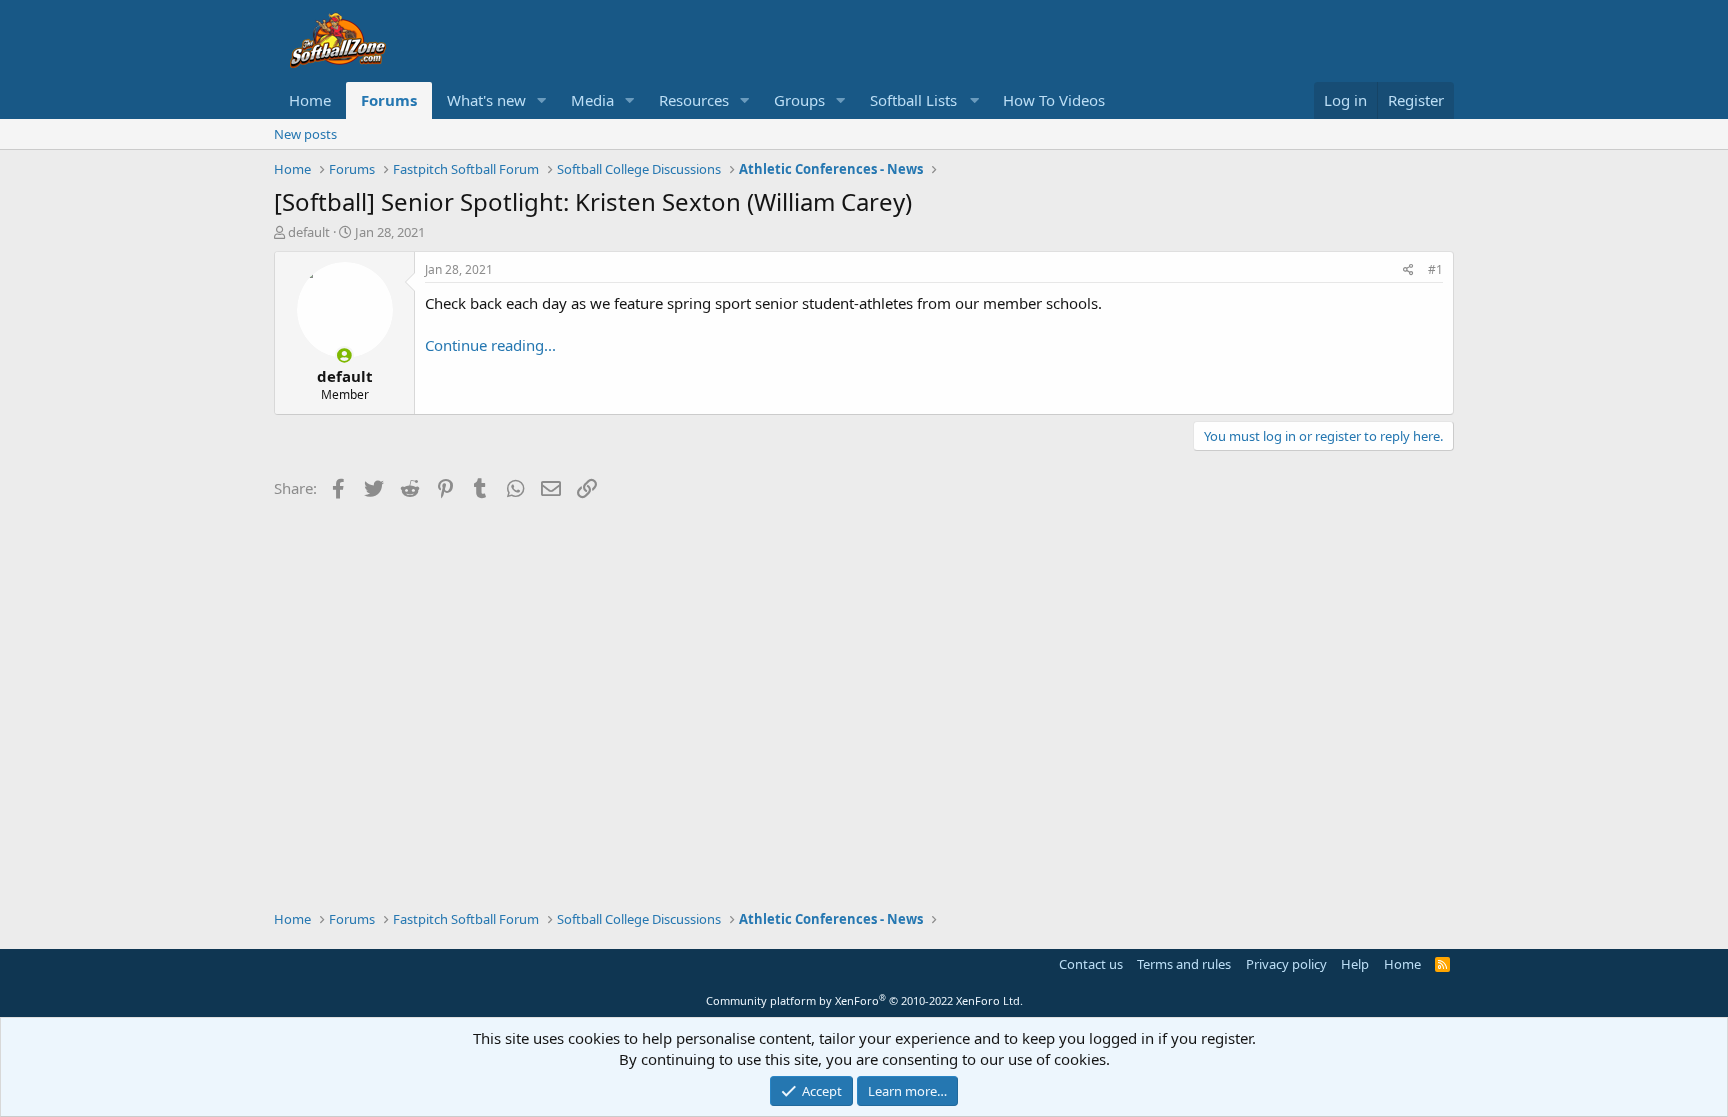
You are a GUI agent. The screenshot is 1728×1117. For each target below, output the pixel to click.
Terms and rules (1184, 964)
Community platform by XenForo (864, 1000)
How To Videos (1054, 100)
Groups (799, 100)
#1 (1435, 269)
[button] (542, 100)
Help (1355, 964)
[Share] (1408, 270)
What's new (486, 100)
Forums (389, 100)
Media (592, 100)
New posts (305, 134)
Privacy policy (1286, 964)
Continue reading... (490, 345)
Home (310, 100)
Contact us (1091, 964)
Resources (694, 100)
